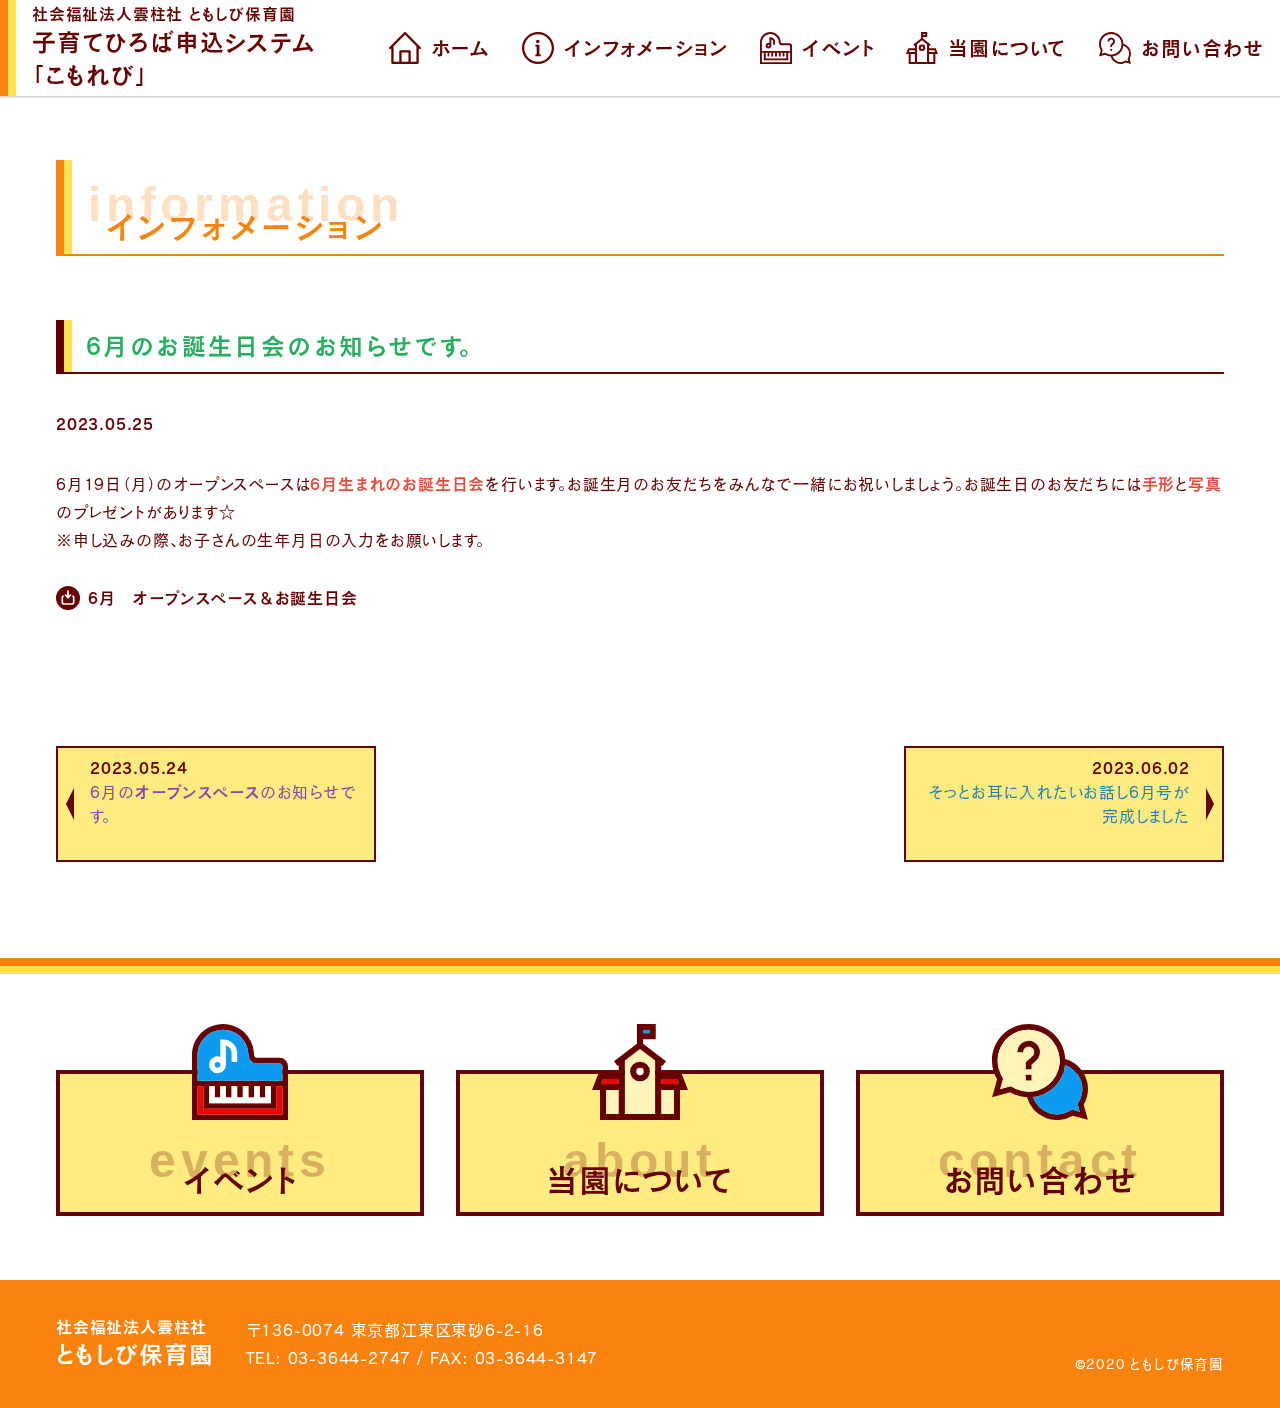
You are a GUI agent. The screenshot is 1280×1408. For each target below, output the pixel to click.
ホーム (460, 48)
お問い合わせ (1202, 48)
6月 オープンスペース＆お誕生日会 (223, 597)
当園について (1007, 48)
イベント (838, 48)
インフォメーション (646, 48)
